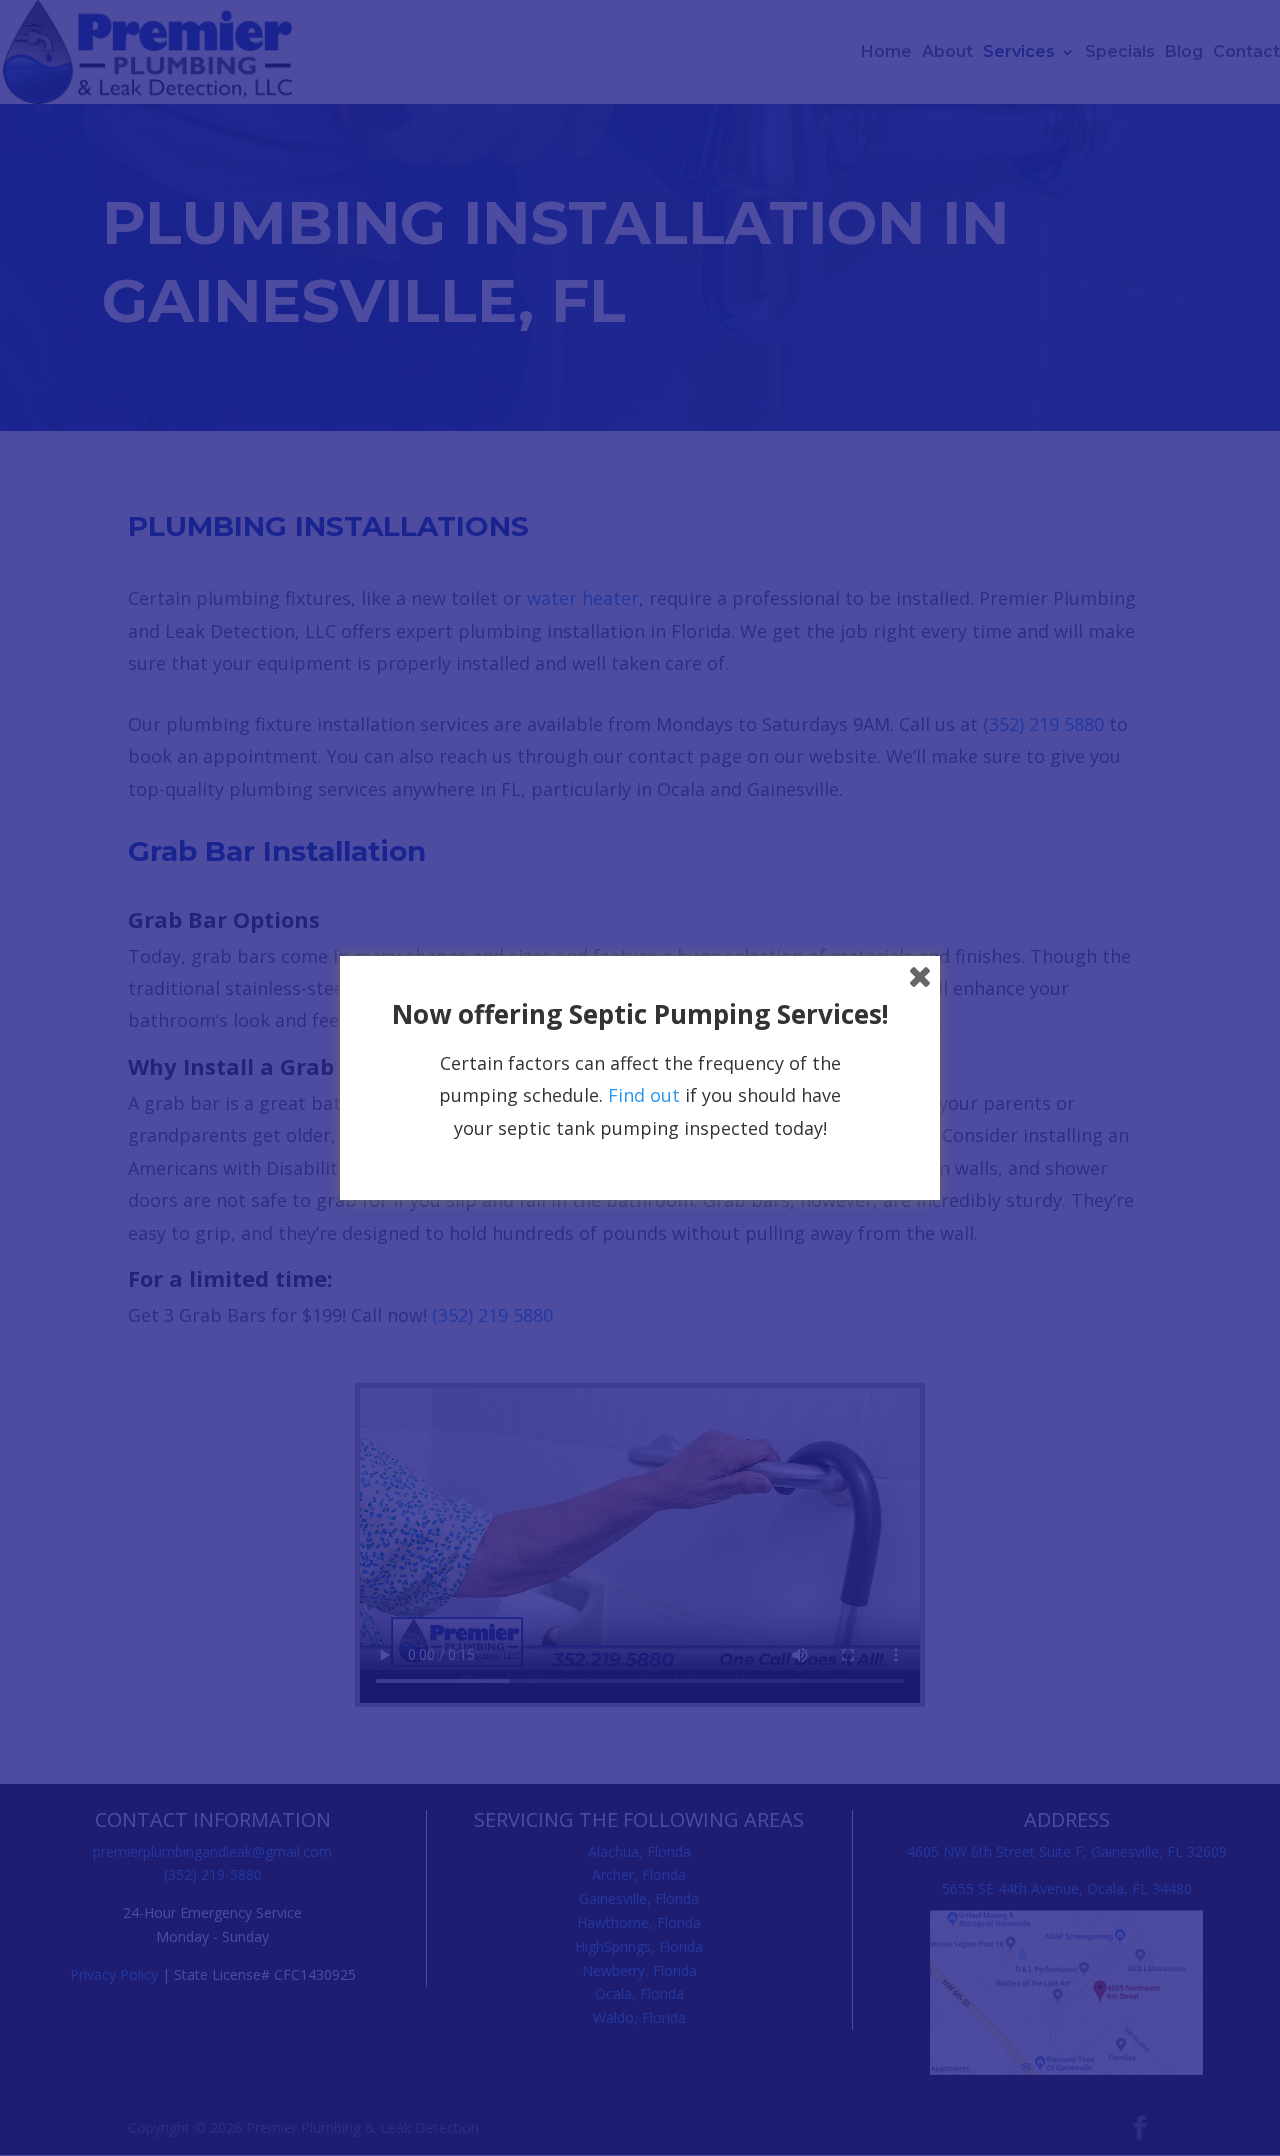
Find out (644, 1095)
